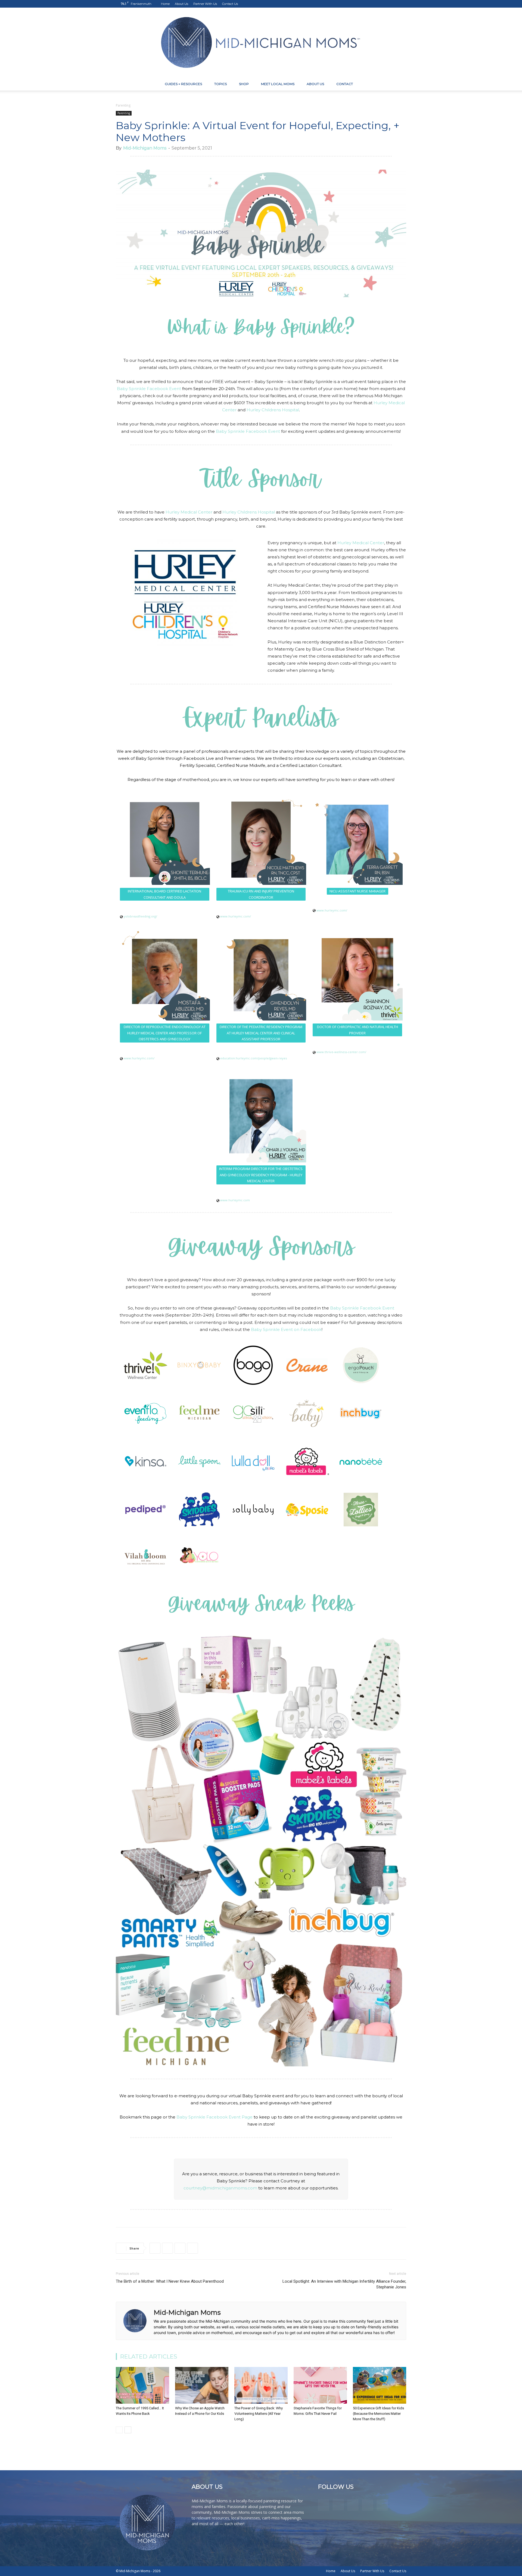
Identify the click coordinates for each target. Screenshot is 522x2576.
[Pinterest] (384, 4)
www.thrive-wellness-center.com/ (341, 1052)
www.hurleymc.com (235, 1200)
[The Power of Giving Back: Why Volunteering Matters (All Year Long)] (261, 2385)
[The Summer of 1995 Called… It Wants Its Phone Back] (142, 2385)
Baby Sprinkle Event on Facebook (286, 1329)
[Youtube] (402, 4)
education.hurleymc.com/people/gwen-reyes (254, 1058)
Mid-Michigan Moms (145, 148)
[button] (400, 84)
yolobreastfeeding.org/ (140, 916)
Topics (220, 84)
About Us (181, 4)
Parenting (124, 113)
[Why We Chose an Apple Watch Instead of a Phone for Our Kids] (202, 2385)
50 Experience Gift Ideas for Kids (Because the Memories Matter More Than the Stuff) (378, 2414)
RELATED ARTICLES (149, 2356)
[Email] (192, 2248)
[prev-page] (119, 2430)
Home (165, 4)
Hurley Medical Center (189, 512)
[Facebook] (366, 4)
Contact (345, 84)
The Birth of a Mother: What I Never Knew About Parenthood (170, 2281)
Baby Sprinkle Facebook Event (149, 389)
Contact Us (230, 4)
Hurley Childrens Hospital (273, 410)
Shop (244, 84)
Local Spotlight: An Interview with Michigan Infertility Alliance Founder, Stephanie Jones (344, 2284)
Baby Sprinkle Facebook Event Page (215, 2117)
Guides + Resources (183, 84)
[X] (393, 4)
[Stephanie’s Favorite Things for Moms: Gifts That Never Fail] (320, 2385)
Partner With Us (205, 4)
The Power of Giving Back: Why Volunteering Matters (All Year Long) (259, 2414)
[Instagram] (375, 4)
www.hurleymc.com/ (236, 916)
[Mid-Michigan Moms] (261, 43)
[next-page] (128, 2430)
